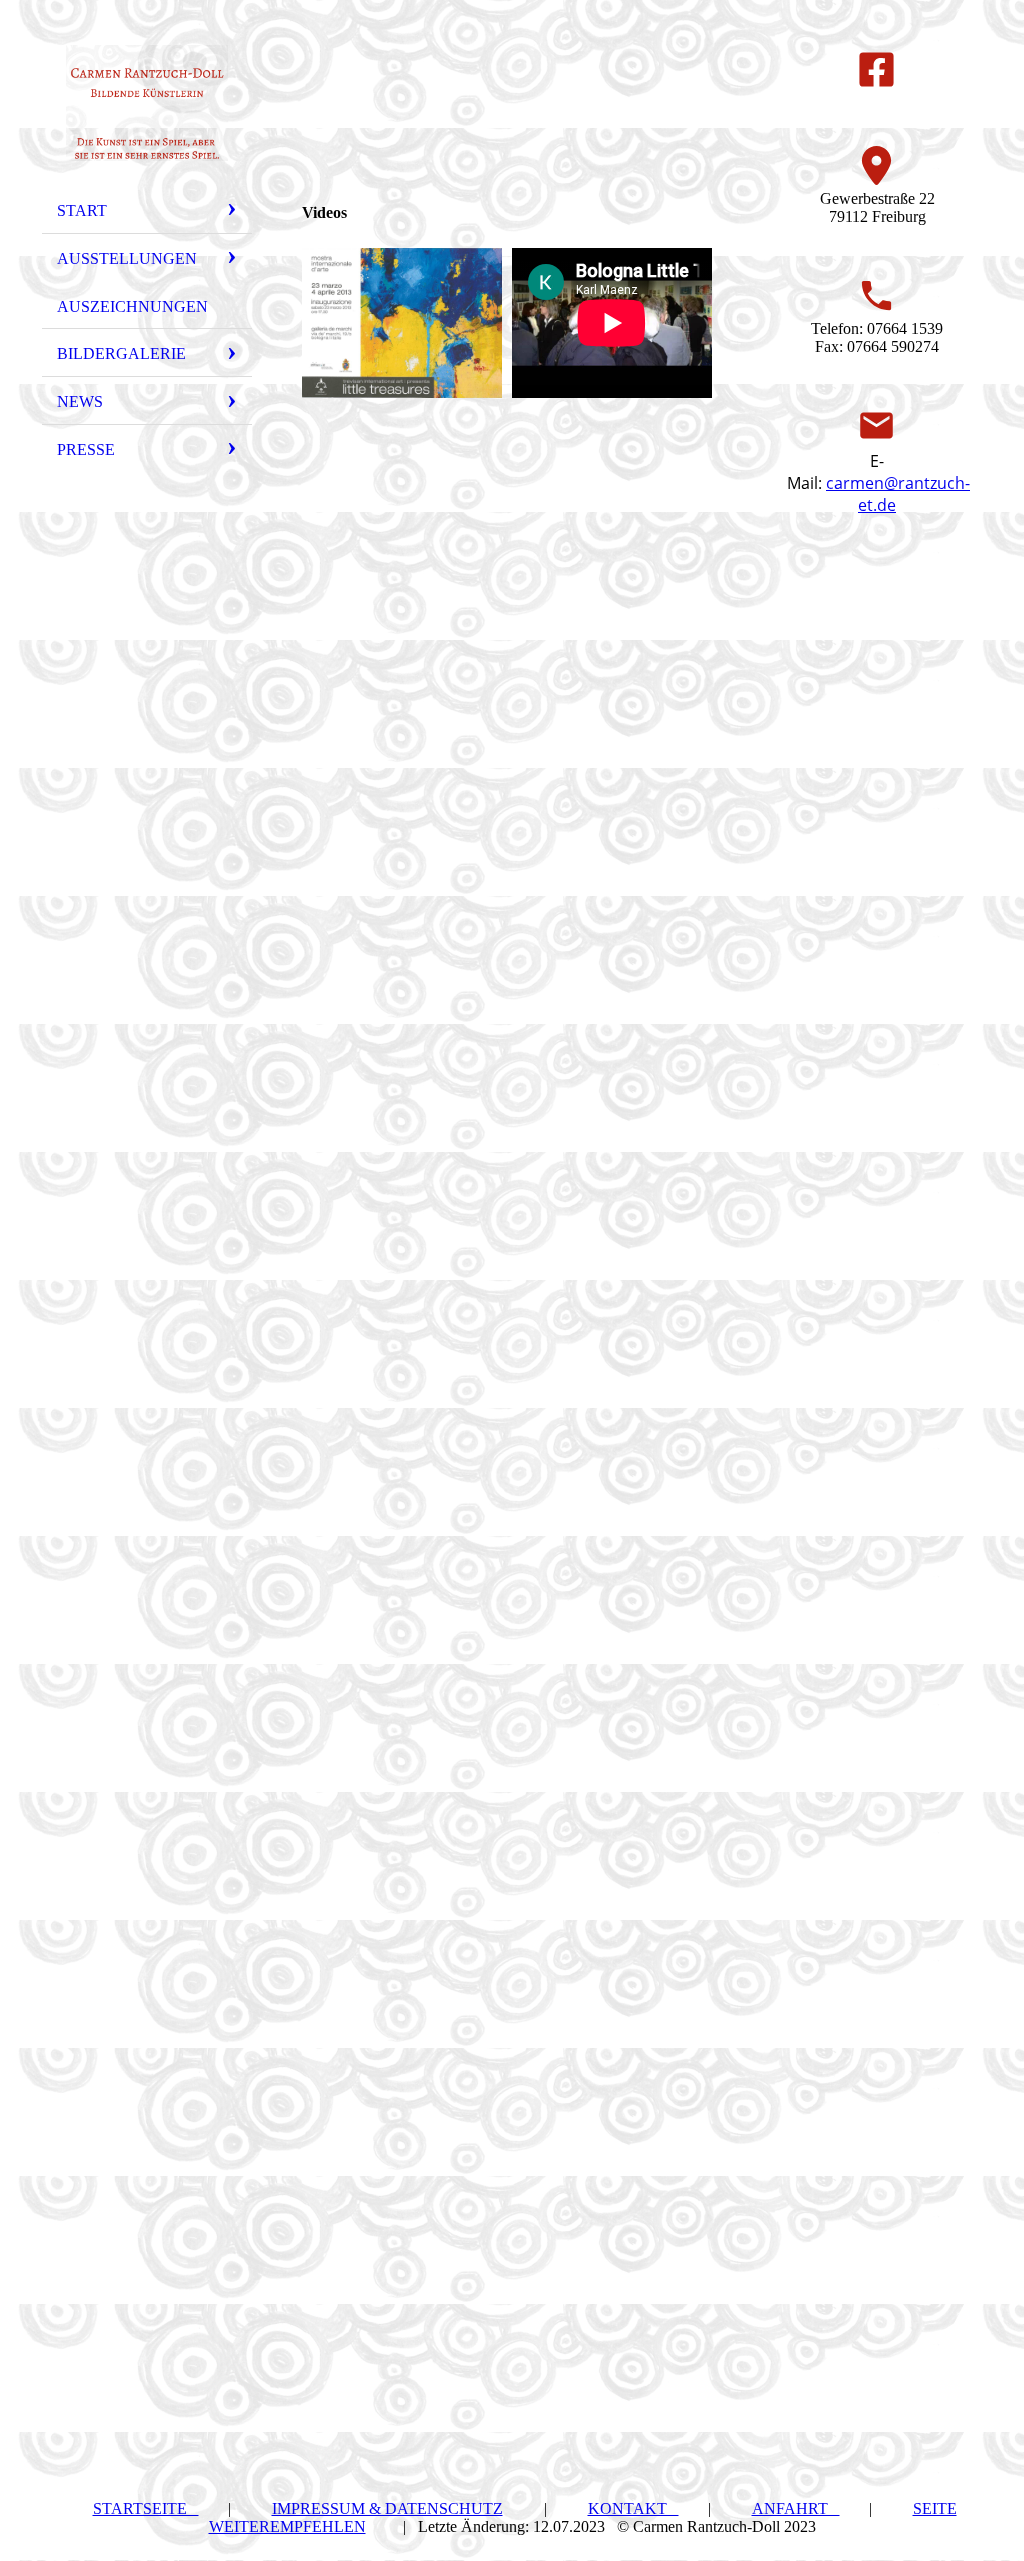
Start (82, 210)
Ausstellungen (127, 258)
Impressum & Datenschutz (387, 2508)
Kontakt (633, 2508)
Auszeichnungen (132, 306)
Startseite (146, 2508)
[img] (147, 103)
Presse (86, 449)
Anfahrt (796, 2508)
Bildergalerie (121, 353)
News (80, 401)
